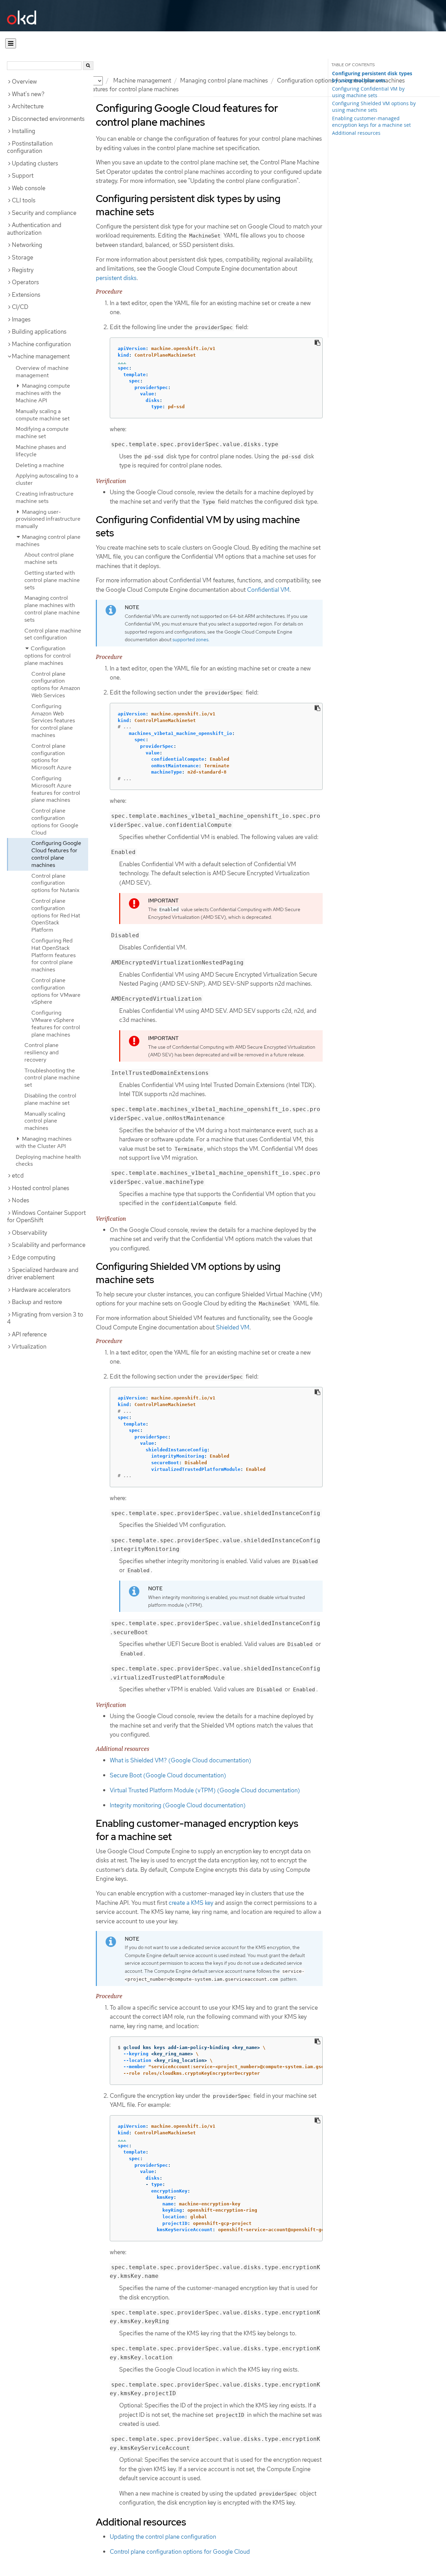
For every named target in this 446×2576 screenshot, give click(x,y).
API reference (29, 1334)
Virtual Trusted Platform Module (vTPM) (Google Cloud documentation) (205, 1790)
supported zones (190, 639)
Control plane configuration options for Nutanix (55, 883)
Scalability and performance (49, 1245)
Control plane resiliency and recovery (41, 1052)
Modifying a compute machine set (42, 433)
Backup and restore (37, 1302)
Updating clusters (35, 163)
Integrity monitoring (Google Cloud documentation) (178, 1805)
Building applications (39, 332)
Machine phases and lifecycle (41, 451)
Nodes (21, 1200)
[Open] (11, 43)
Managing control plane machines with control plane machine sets (52, 609)
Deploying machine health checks (48, 1161)
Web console (29, 188)
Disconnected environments (48, 119)
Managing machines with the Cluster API (44, 1142)
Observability (29, 1233)
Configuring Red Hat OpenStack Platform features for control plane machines (53, 955)
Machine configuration (41, 344)
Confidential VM (268, 590)
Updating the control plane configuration (163, 2537)
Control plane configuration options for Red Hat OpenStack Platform (56, 915)
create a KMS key (191, 1903)
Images (21, 319)
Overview (24, 82)
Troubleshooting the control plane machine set (52, 1078)
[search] (88, 66)
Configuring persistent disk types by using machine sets (372, 77)
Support (23, 176)
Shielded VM (233, 1327)
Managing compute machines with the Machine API (43, 393)
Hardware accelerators (41, 1290)
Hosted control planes (41, 1188)
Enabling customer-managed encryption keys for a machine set (371, 122)
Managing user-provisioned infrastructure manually (48, 519)
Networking (27, 245)
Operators (25, 282)
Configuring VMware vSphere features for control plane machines (56, 1023)
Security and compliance (44, 213)
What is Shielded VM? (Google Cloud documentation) (180, 1760)
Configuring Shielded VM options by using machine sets (374, 107)
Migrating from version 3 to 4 (45, 1318)
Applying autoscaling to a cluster (47, 479)
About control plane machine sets (49, 558)
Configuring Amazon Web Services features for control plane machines (53, 721)
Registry (23, 270)
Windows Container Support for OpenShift (46, 1217)
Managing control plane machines (224, 80)
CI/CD (20, 307)
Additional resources (356, 133)
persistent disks (116, 278)
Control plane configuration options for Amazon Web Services (56, 685)
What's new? (28, 94)
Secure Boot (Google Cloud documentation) (168, 1775)
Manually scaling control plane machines (45, 1121)
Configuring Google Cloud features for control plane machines (56, 854)
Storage (22, 257)
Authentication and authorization (34, 229)
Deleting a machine (40, 465)
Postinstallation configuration (30, 147)
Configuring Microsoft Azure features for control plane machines (56, 789)
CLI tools (24, 200)
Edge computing (34, 1257)
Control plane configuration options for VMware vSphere (56, 991)
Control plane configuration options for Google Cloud (55, 821)
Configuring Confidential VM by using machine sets (368, 92)
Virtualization (29, 1347)
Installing (24, 131)
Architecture (28, 106)
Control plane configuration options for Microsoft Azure (51, 757)
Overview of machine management (42, 372)
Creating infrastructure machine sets (45, 497)
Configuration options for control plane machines (48, 656)
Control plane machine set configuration (53, 634)
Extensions (26, 295)
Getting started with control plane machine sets (52, 580)
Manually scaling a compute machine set (43, 415)
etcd (18, 1176)
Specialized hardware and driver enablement (43, 1274)
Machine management (142, 80)
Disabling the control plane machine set (50, 1099)
